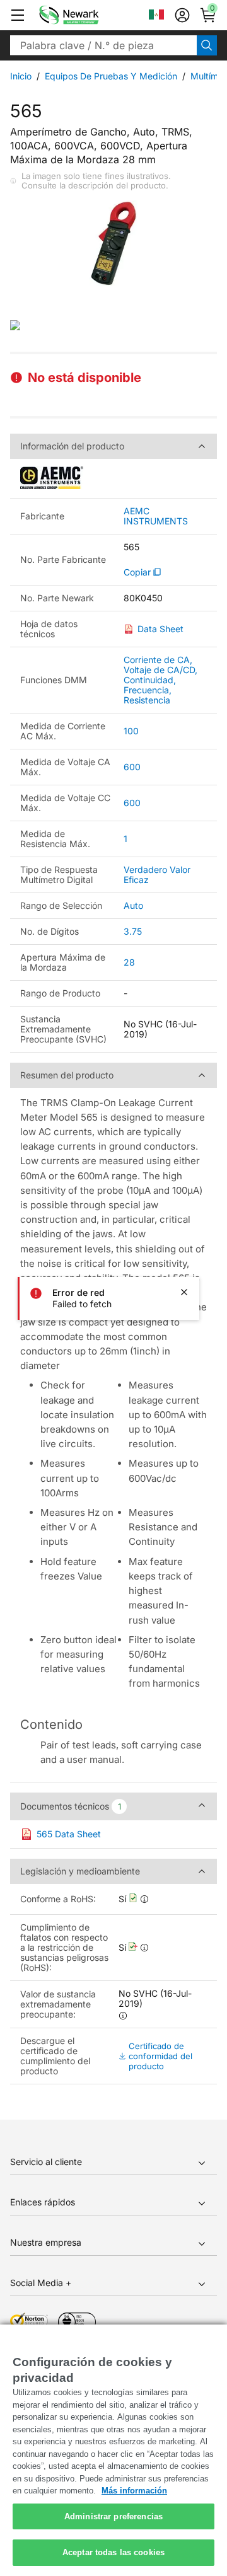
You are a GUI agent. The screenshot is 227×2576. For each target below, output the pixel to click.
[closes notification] (184, 1292)
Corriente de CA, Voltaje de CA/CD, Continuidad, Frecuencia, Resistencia (160, 680)
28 (129, 962)
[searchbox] (103, 45)
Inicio (21, 76)
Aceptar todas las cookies (113, 2552)
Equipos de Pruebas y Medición (111, 76)
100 (131, 731)
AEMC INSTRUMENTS (156, 516)
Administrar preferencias (113, 2516)
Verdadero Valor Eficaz (157, 875)
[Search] (207, 45)
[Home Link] (88, 15)
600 (132, 767)
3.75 (133, 931)
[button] (18, 15)
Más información (134, 2491)
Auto (133, 905)
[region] (113, 2450)
